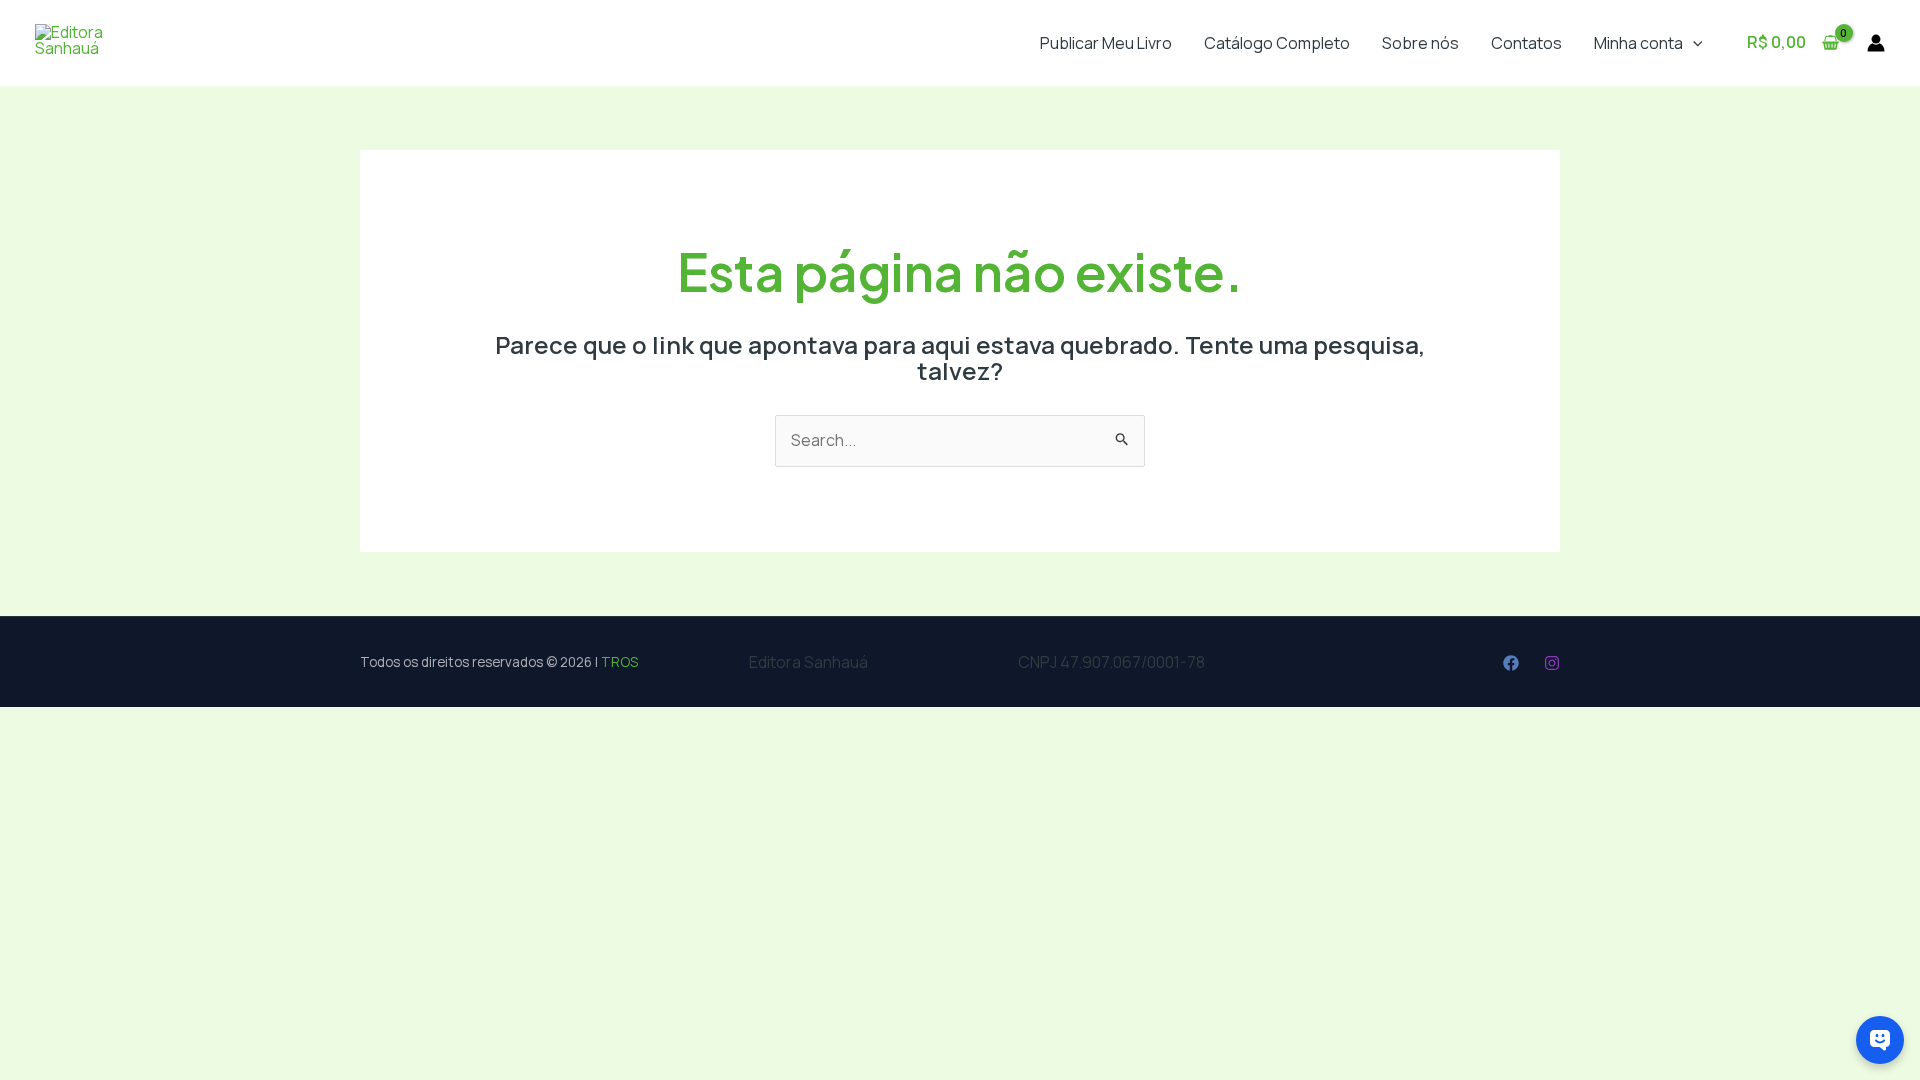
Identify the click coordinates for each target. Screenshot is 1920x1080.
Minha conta (1638, 43)
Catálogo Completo (1277, 43)
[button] (1693, 43)
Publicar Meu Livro (1106, 43)
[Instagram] (1552, 663)
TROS (619, 662)
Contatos (1526, 43)
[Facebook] (1511, 663)
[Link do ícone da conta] (1876, 43)
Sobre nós (1420, 43)
